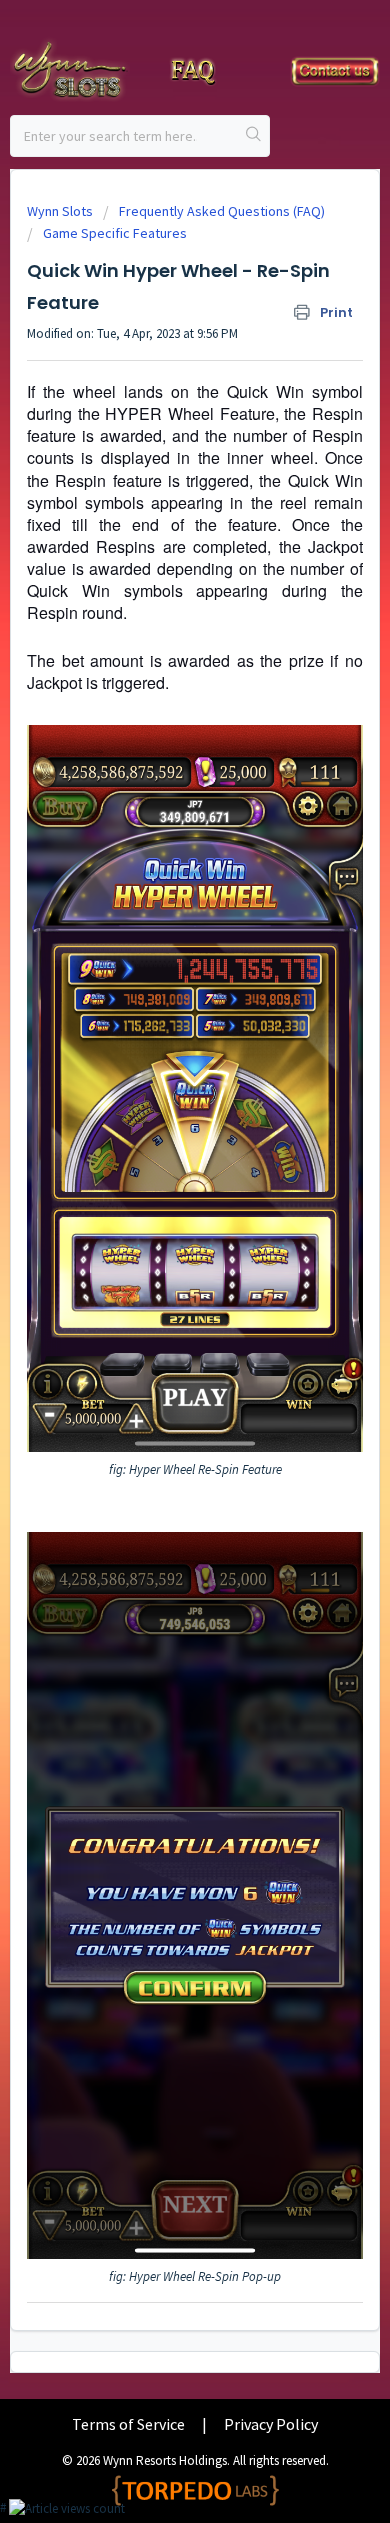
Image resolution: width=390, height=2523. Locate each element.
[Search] (254, 136)
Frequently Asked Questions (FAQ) (222, 211)
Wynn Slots (60, 211)
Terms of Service (128, 2424)
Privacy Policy (271, 2424)
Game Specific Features (115, 233)
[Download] (158, 1277)
